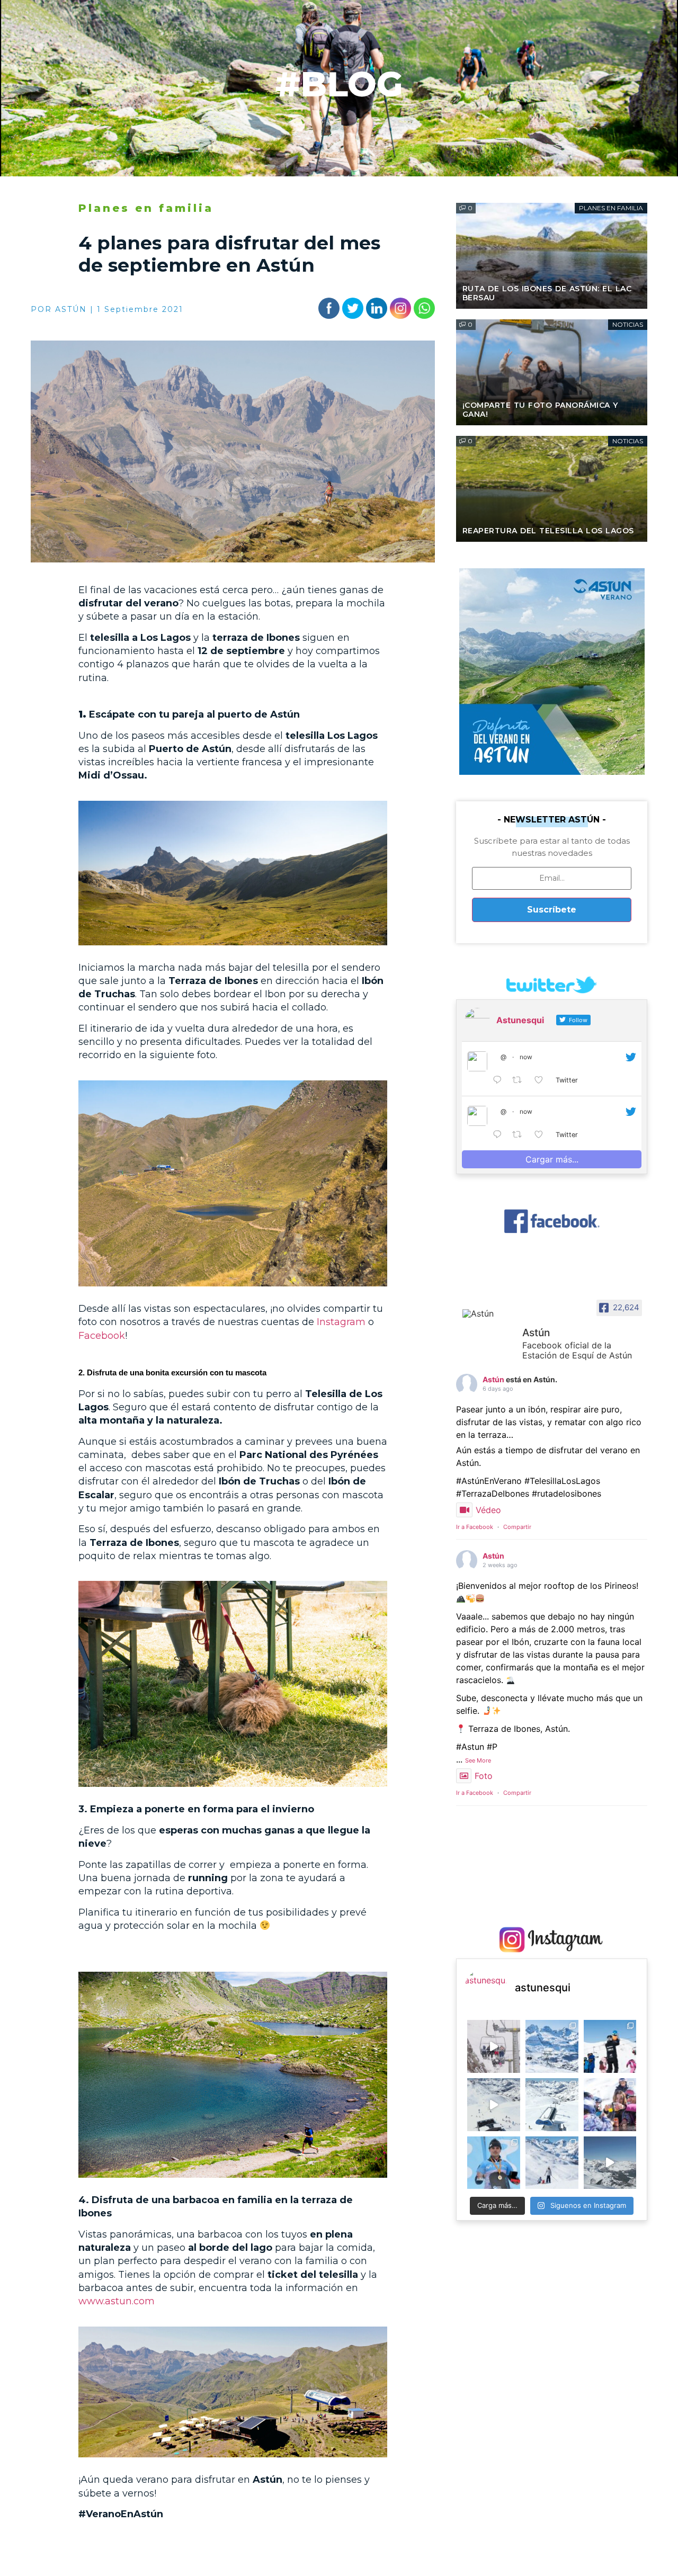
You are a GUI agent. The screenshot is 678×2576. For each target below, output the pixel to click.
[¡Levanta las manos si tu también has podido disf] (610, 2163)
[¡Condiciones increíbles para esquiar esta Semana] (494, 2105)
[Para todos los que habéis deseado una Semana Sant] (552, 2105)
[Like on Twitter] (542, 1080)
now (526, 1057)
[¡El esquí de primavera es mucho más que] (610, 2105)
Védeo (488, 1510)
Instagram (341, 1322)
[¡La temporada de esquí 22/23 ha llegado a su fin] (552, 2046)
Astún (493, 1379)
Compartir (517, 1527)
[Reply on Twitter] (500, 1080)
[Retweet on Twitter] (520, 1080)
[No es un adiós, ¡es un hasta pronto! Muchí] (494, 2046)
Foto (484, 1776)
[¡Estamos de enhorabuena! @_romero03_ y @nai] (494, 2163)
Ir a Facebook (475, 1527)
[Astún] (488, 1313)
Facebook (102, 1336)
